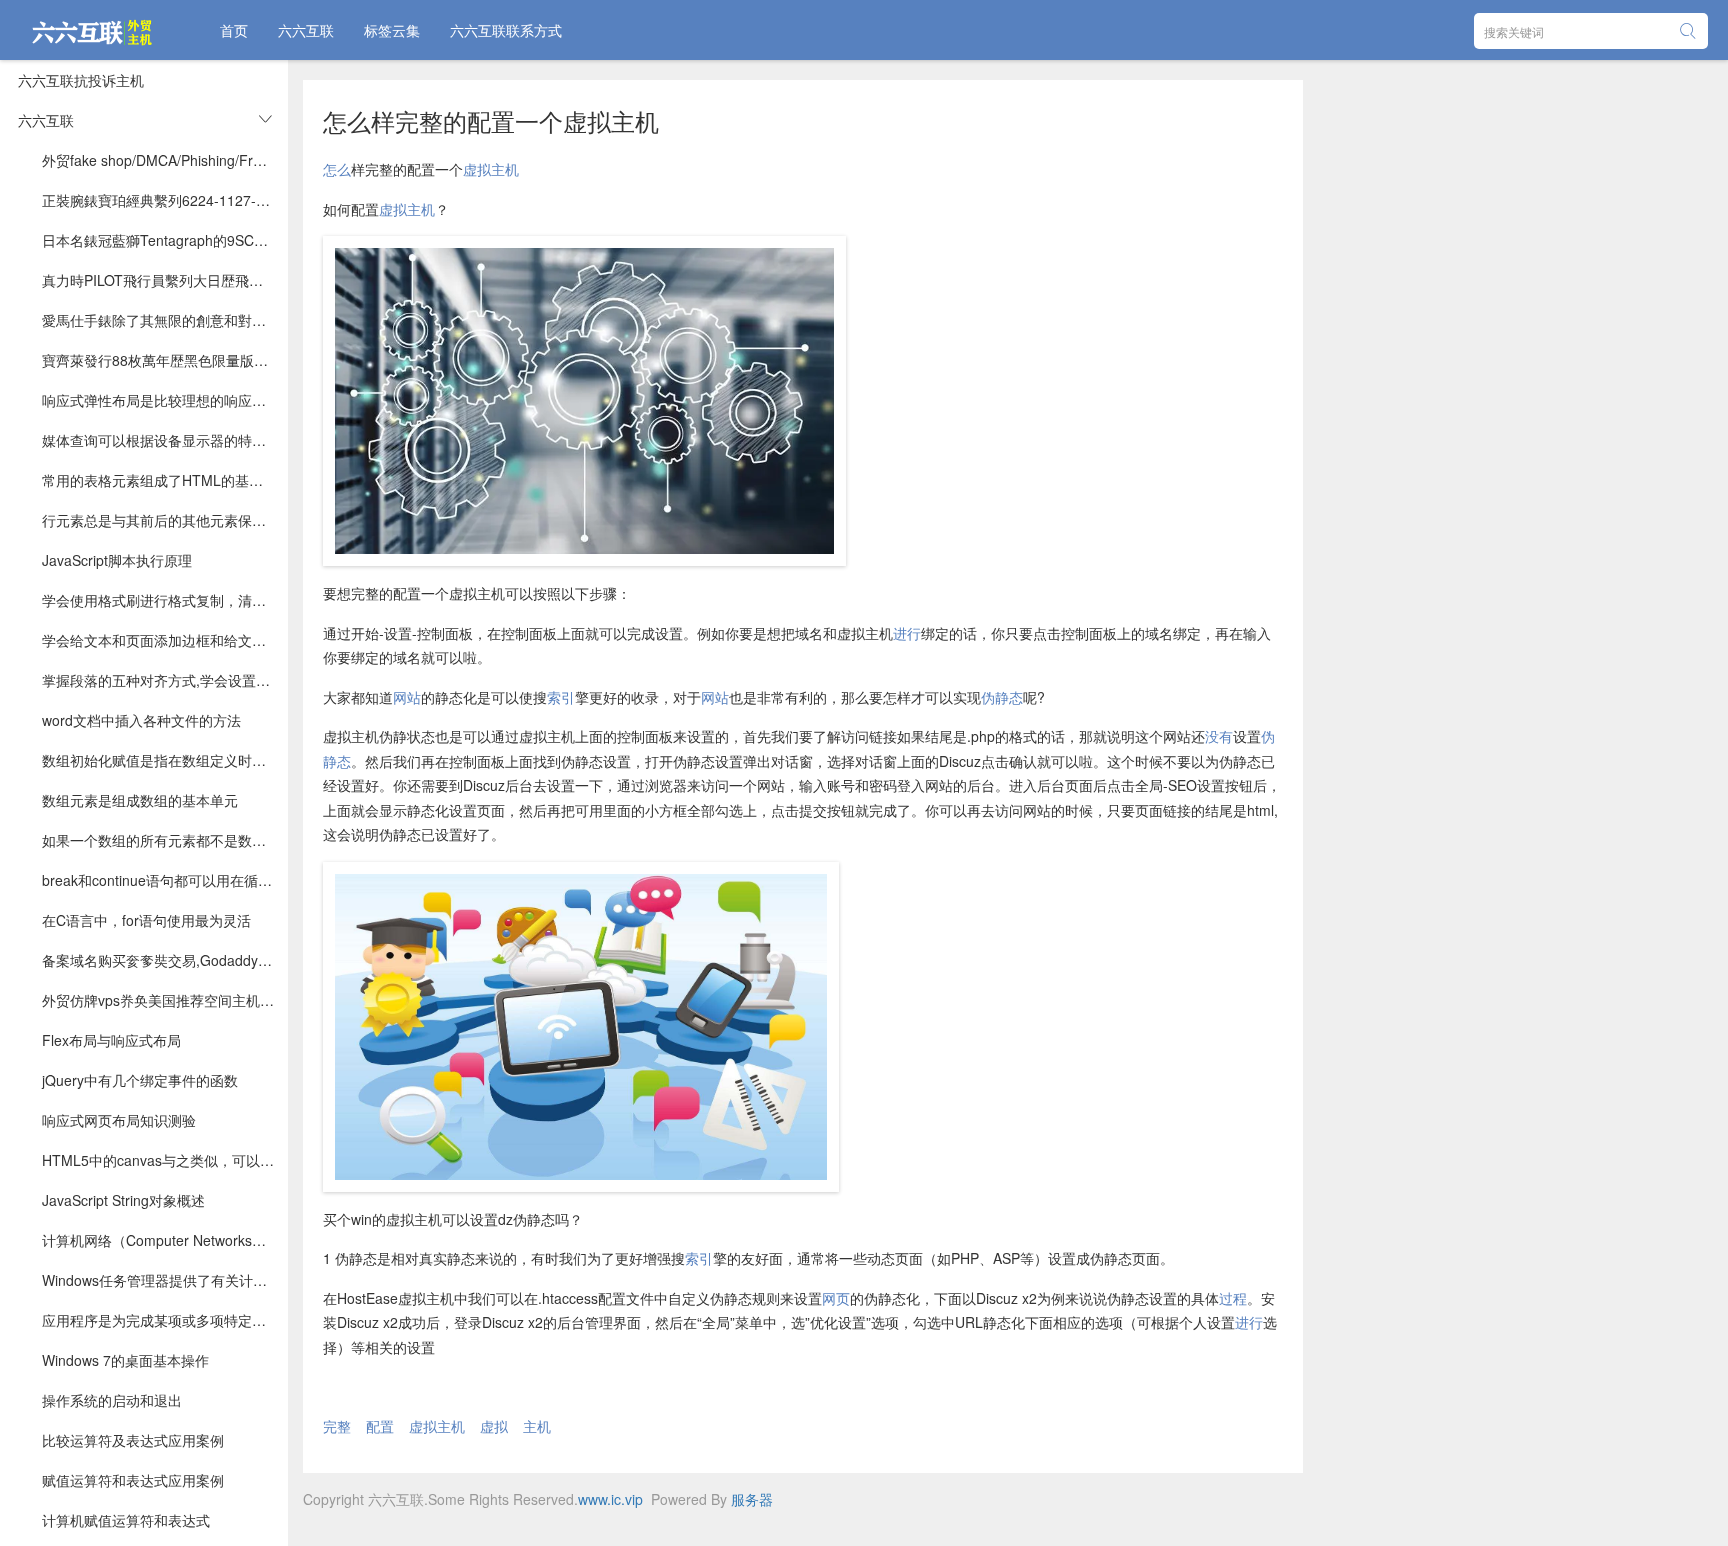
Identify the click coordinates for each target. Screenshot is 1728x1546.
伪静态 (1002, 697)
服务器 (752, 1499)
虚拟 (494, 1426)
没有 (1219, 736)
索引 (561, 697)
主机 (537, 1426)
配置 (380, 1426)
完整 (337, 1426)
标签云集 (392, 30)
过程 (1233, 1298)
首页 (234, 30)
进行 (907, 633)
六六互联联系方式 (506, 30)
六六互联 (306, 30)
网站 (407, 697)
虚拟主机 (491, 169)
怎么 (337, 169)
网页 (836, 1298)
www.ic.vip (610, 1499)
